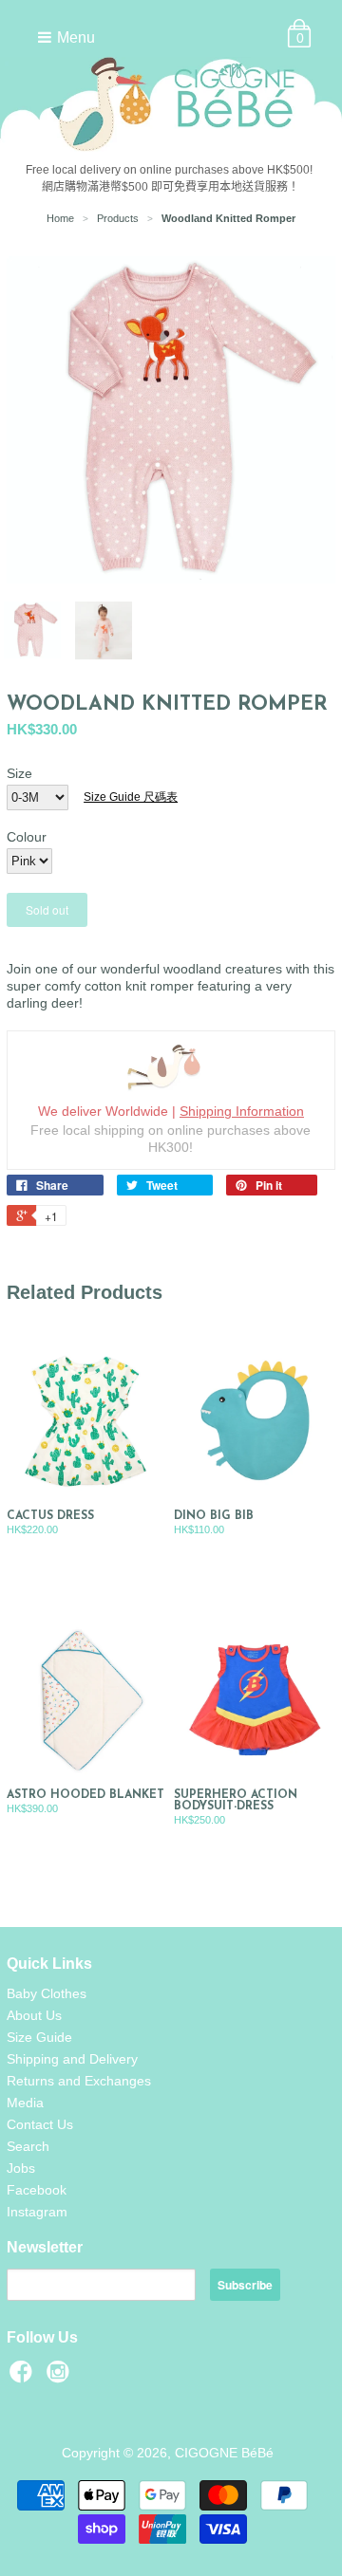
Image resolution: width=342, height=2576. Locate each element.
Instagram (37, 2212)
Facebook (37, 2190)
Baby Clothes (47, 1993)
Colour (27, 837)
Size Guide (39, 2037)
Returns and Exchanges (79, 2081)
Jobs (21, 2168)
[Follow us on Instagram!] (61, 2377)
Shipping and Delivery (72, 2059)
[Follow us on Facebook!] (24, 2377)
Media (25, 2103)
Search (28, 2146)
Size (19, 773)
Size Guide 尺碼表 (131, 797)
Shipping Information (242, 1111)
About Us (34, 2015)
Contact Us (40, 2124)
